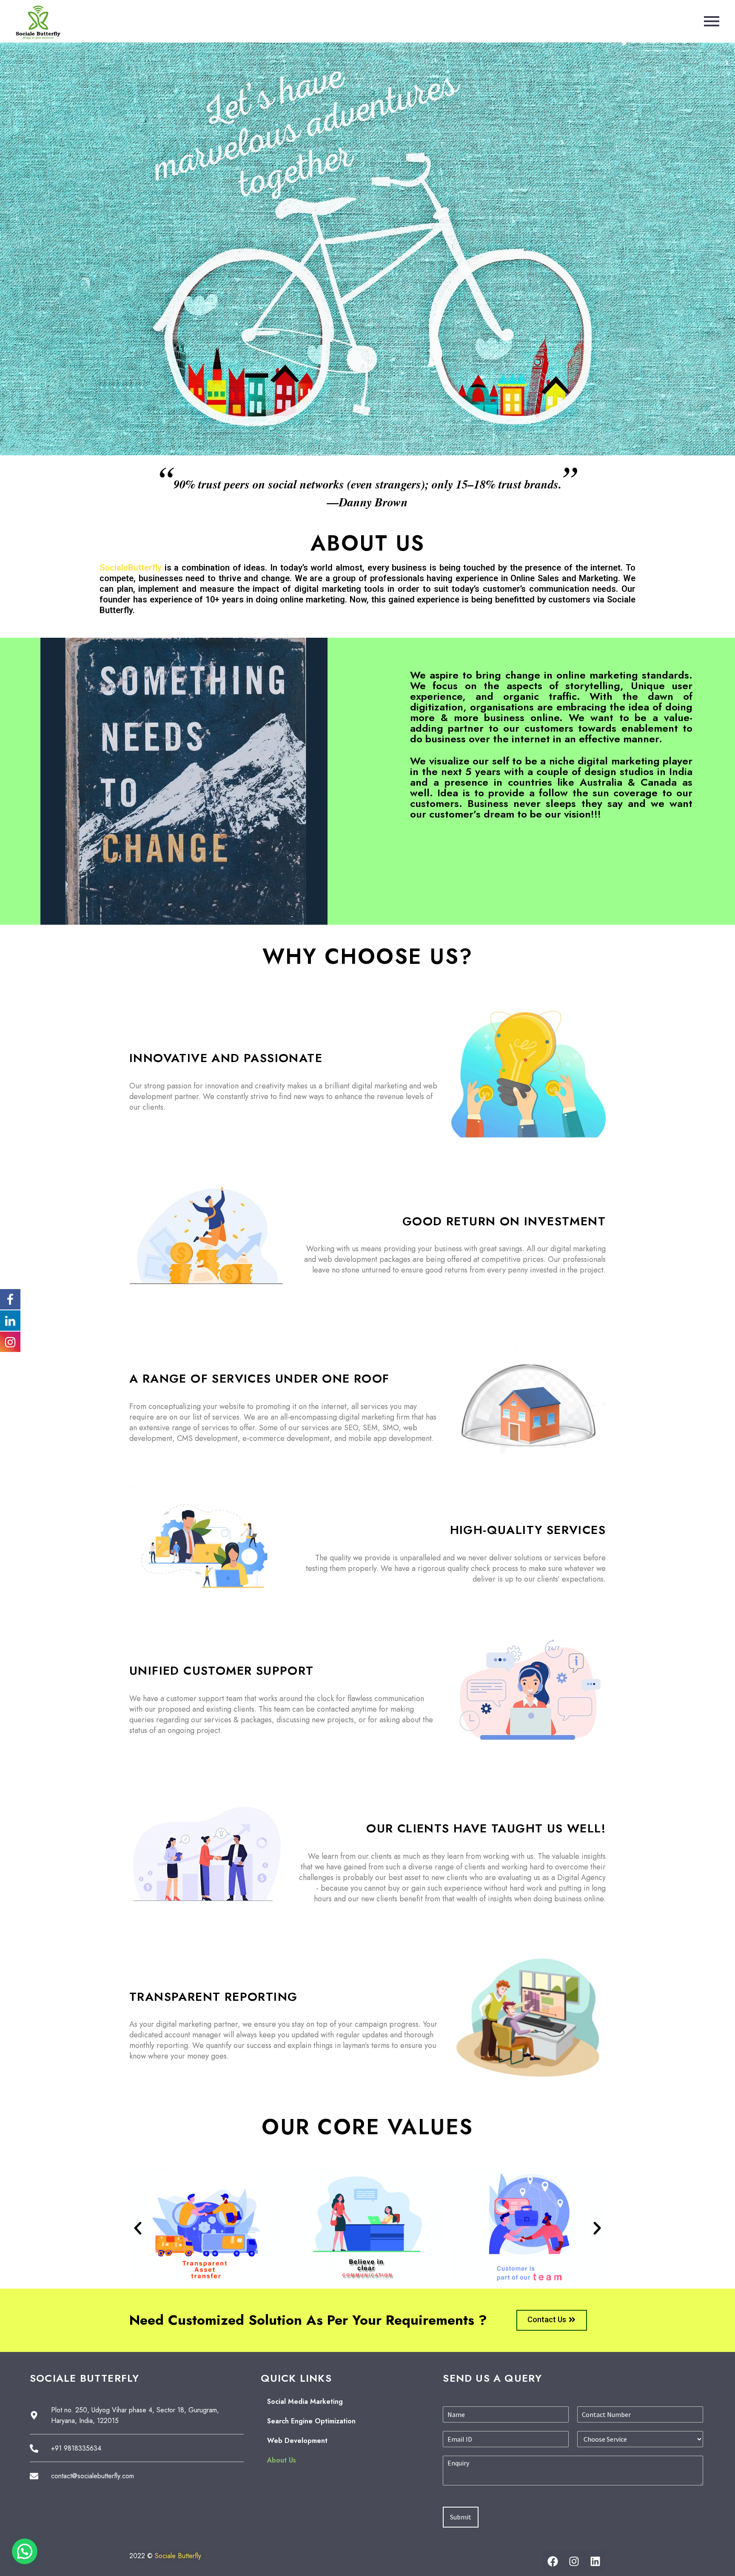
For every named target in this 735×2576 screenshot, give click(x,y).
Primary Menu (712, 21)
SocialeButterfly (131, 568)
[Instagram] (574, 2561)
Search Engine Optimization (311, 2421)
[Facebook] (553, 2561)
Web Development (297, 2441)
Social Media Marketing (305, 2401)
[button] (138, 2228)
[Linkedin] (595, 2561)
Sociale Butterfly (178, 2556)
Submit (461, 2517)
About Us (282, 2460)
